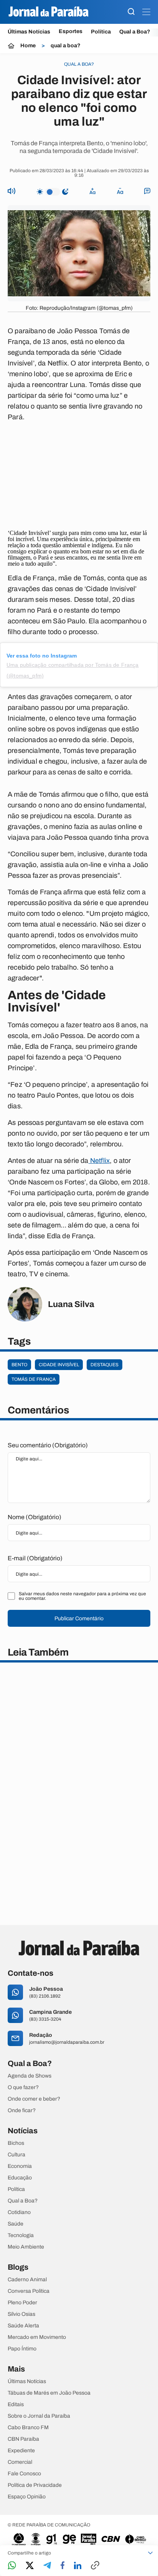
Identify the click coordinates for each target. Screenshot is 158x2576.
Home (28, 46)
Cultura (16, 2155)
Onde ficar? (22, 2111)
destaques (105, 1365)
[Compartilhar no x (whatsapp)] (30, 2566)
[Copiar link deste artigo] (95, 2566)
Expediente (21, 2451)
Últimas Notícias (29, 32)
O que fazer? (23, 2088)
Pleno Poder (22, 2303)
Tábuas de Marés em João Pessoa (49, 2393)
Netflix (99, 1161)
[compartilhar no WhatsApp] (12, 2566)
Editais (16, 2405)
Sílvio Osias (21, 2314)
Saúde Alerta (23, 2326)
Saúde (16, 2224)
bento (19, 1365)
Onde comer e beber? (34, 2099)
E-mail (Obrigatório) (35, 1558)
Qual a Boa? (135, 32)
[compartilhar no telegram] (47, 2566)
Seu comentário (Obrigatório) (48, 1445)
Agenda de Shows (30, 2076)
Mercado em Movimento (37, 2337)
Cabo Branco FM (28, 2428)
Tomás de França (34, 1379)
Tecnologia (21, 2236)
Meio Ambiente (26, 2247)
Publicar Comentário (79, 1619)
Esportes (71, 32)
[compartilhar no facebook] (63, 2566)
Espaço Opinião (27, 2497)
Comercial (20, 2462)
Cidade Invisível (59, 1365)
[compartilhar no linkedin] (78, 2566)
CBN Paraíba (23, 2439)
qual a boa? (66, 46)
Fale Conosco (24, 2474)
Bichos (16, 2143)
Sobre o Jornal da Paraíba (39, 2416)
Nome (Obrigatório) (35, 1517)
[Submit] (131, 12)
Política (101, 32)
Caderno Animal (27, 2280)
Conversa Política (29, 2291)
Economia (20, 2166)
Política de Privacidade (35, 2485)
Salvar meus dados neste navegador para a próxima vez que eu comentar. (82, 1596)
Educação (20, 2178)
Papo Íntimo (22, 2349)
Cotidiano (19, 2212)
